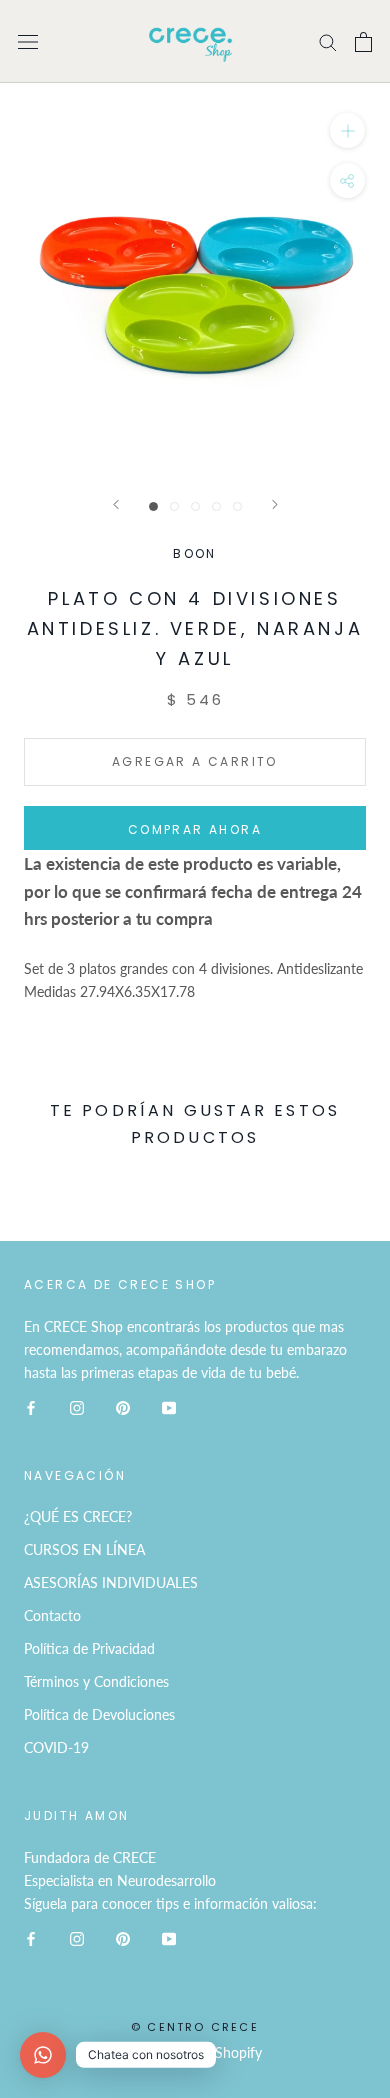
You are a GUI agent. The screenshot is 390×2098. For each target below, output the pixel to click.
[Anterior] (116, 504)
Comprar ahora (195, 829)
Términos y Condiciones (96, 1681)
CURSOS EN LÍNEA (84, 1549)
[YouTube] (169, 1406)
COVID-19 (56, 1747)
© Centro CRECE (195, 2027)
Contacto (52, 1615)
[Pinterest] (123, 1406)
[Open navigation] (28, 41)
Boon (195, 553)
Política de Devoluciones (99, 1714)
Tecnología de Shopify (195, 2052)
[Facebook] (31, 1406)
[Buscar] (328, 41)
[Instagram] (77, 1406)
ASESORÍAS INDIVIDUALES (111, 1582)
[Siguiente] (275, 504)
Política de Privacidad (89, 1648)
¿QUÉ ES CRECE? (78, 1516)
